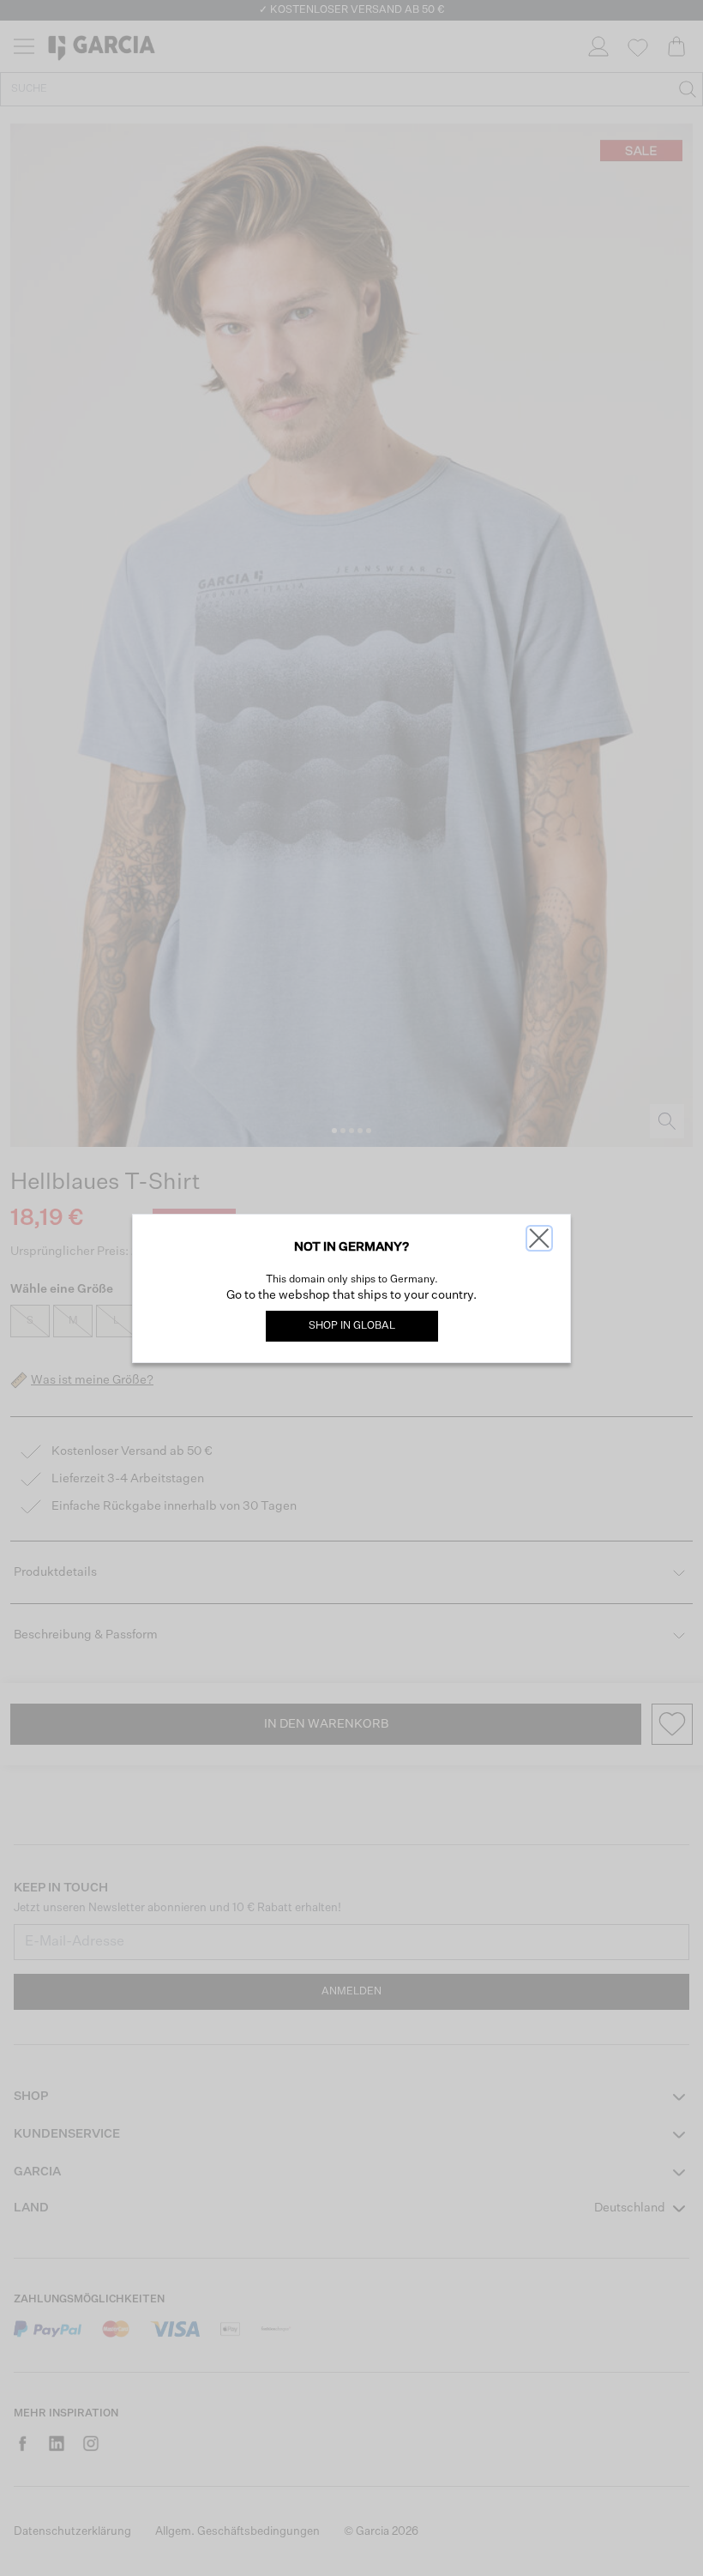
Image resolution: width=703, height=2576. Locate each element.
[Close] (539, 1238)
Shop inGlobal (352, 1326)
